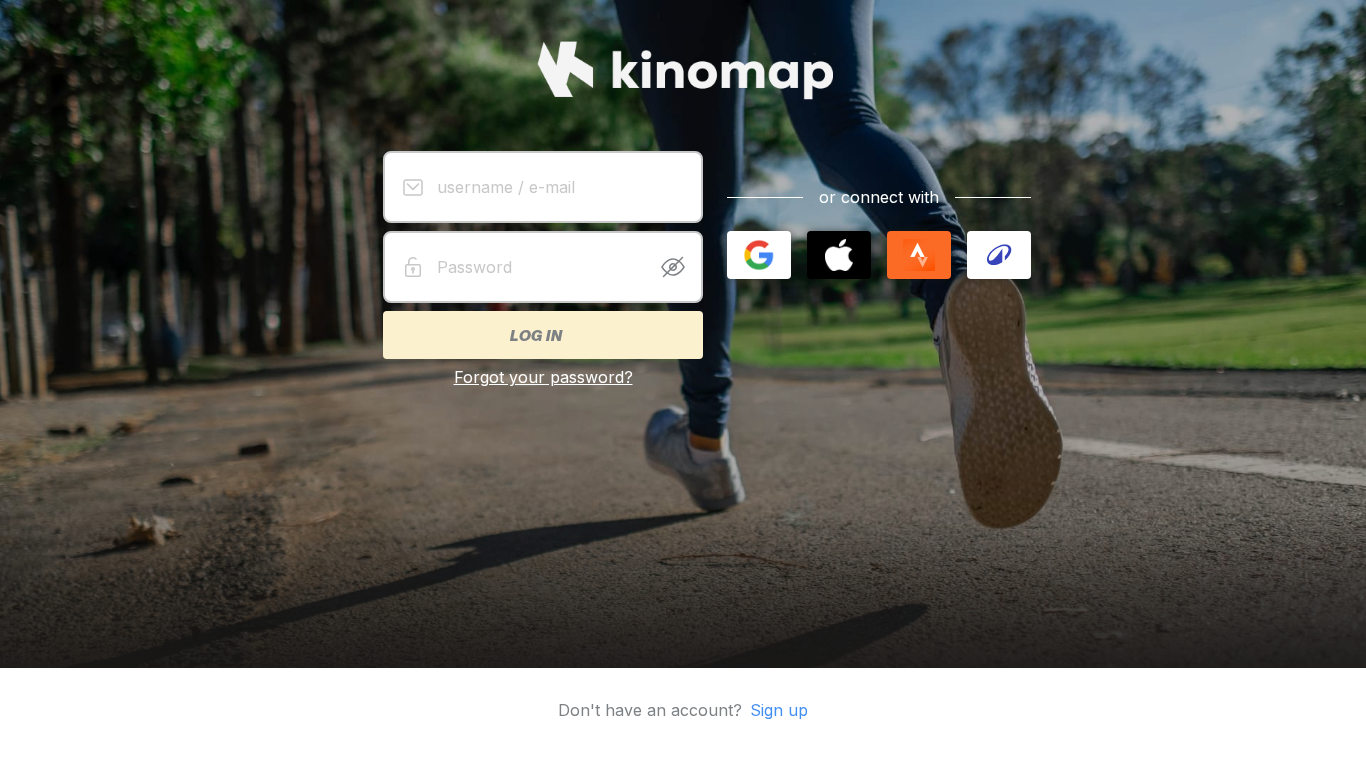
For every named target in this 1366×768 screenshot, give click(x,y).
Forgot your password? (543, 377)
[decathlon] (999, 255)
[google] (759, 255)
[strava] (919, 255)
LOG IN (535, 335)
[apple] (839, 255)
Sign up (779, 710)
